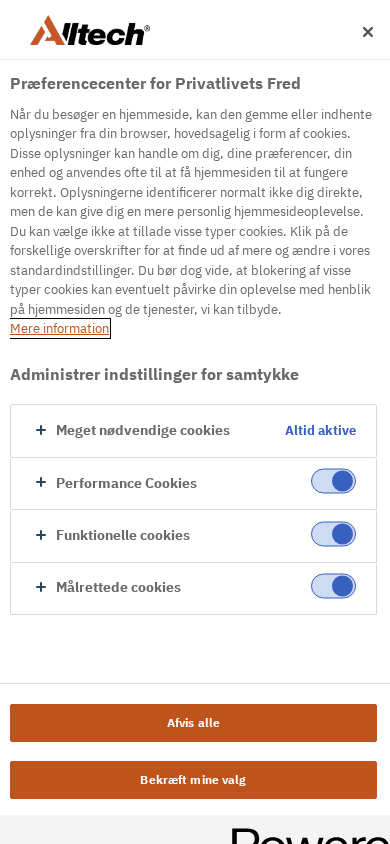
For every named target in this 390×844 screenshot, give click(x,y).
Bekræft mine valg (193, 779)
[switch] (333, 481)
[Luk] (368, 32)
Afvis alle (193, 722)
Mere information (59, 328)
